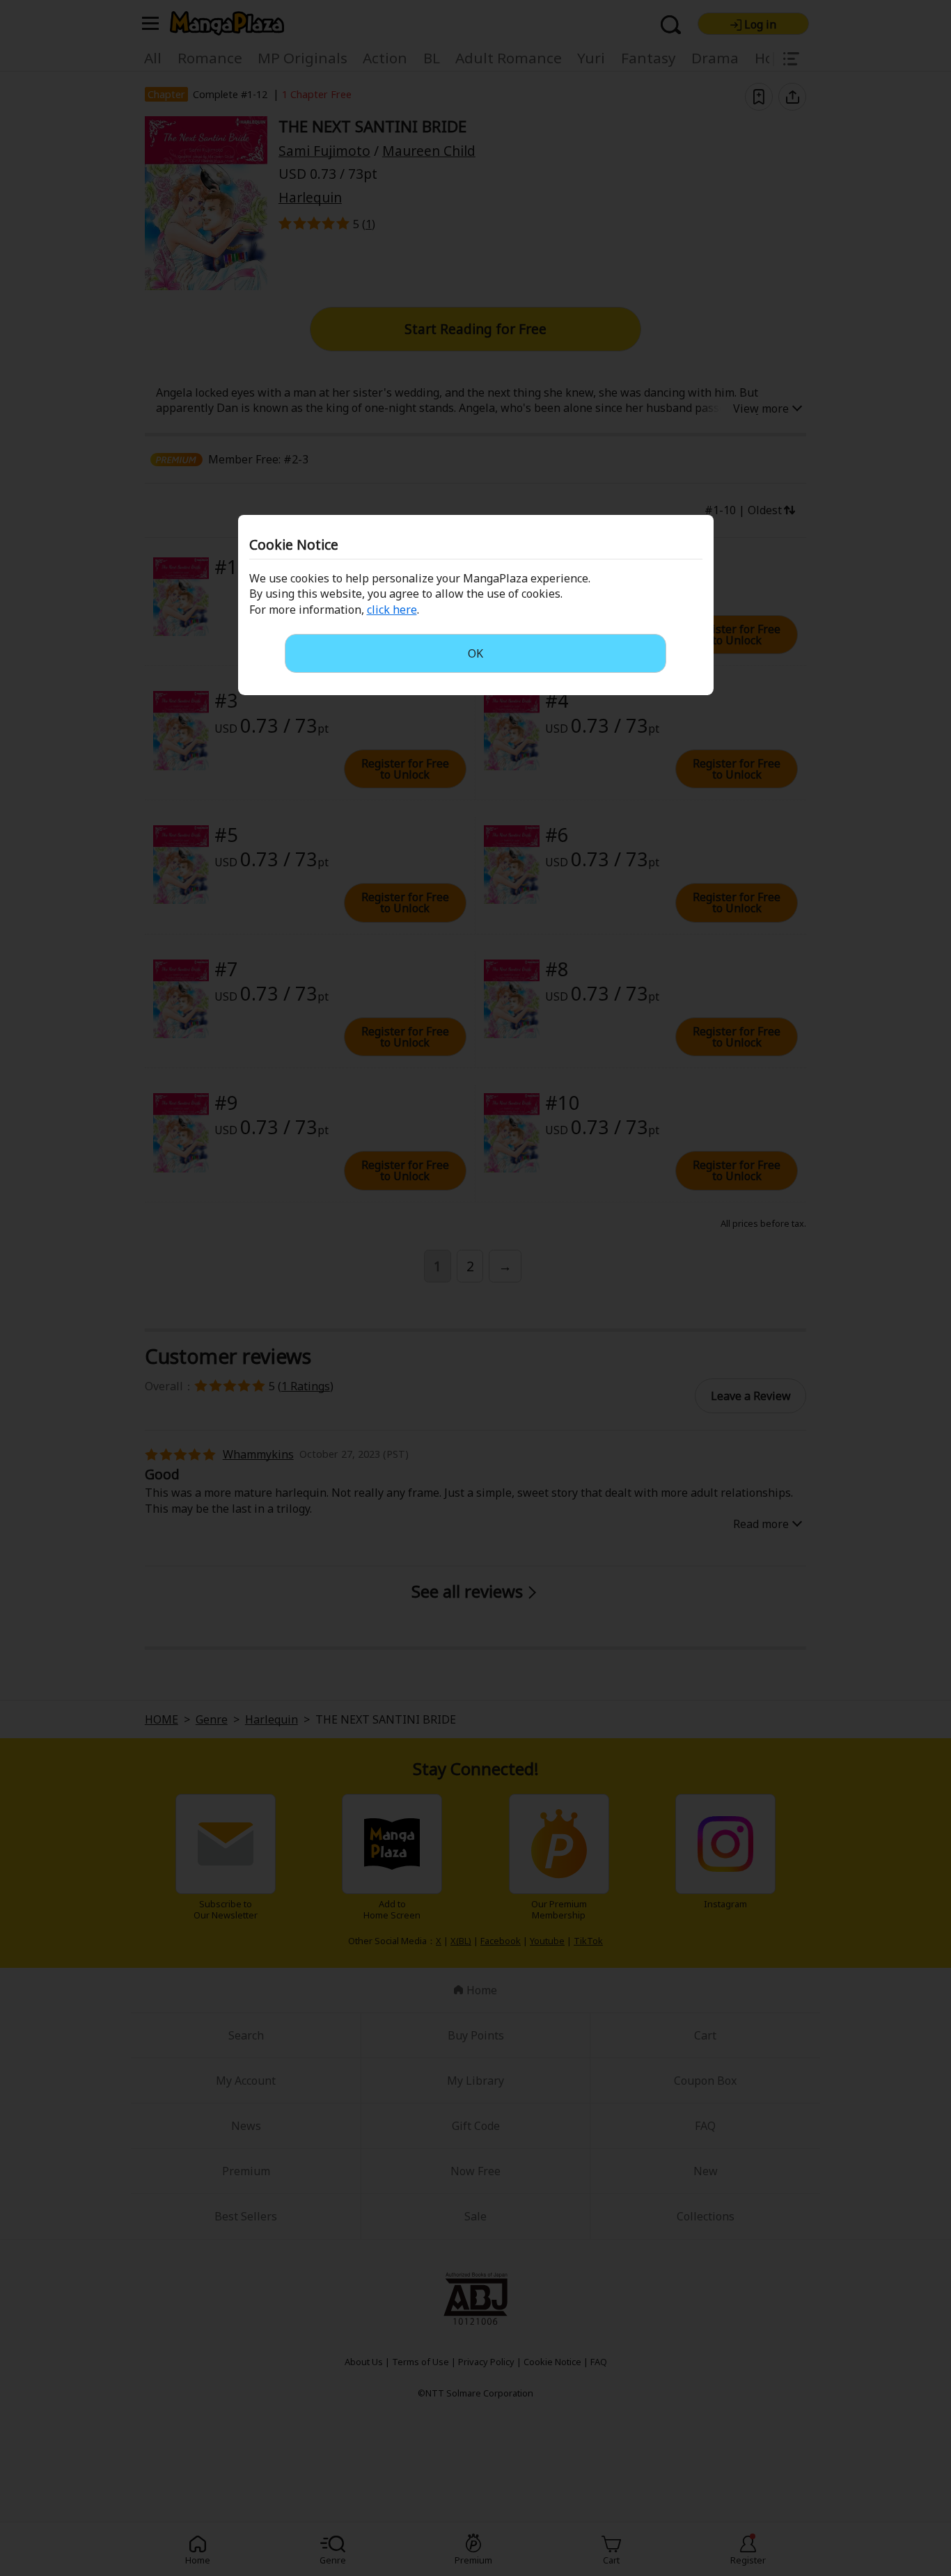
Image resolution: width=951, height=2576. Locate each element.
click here (392, 610)
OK (475, 653)
